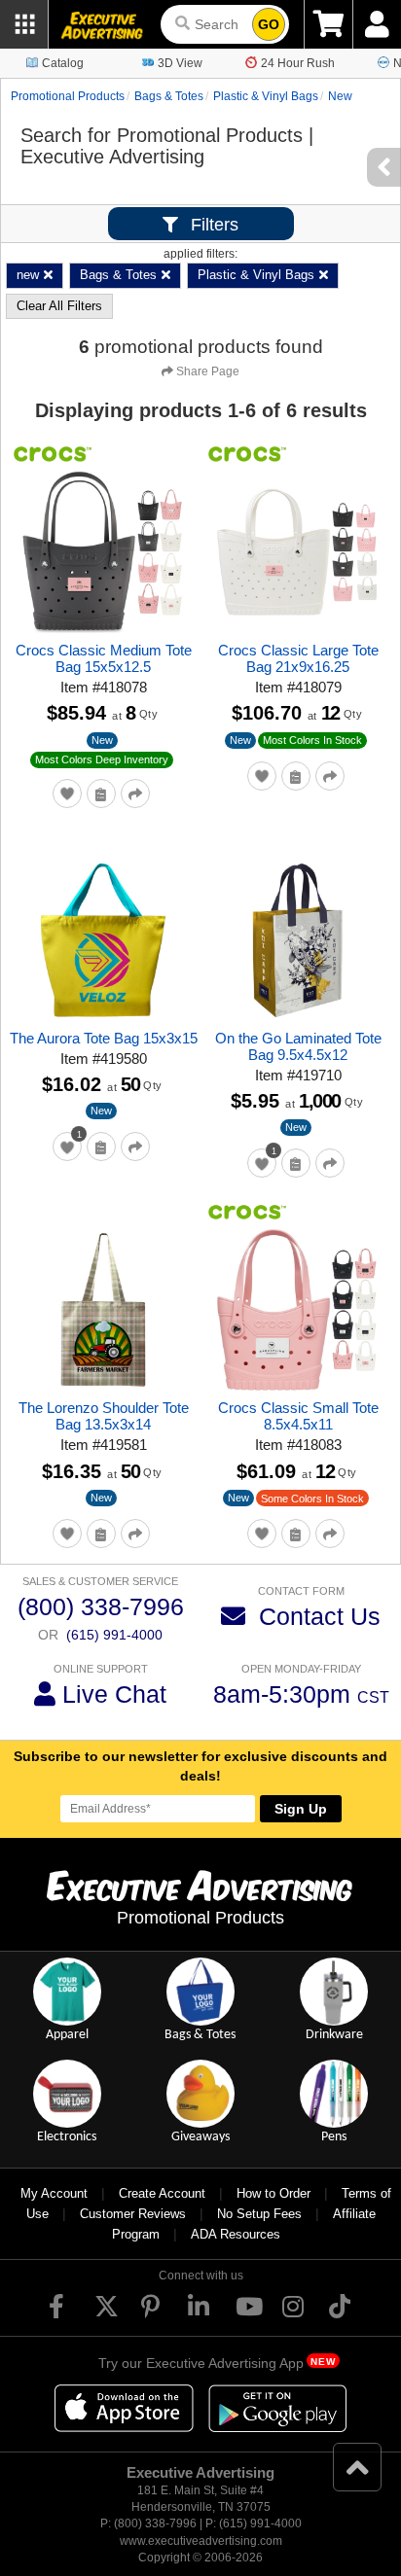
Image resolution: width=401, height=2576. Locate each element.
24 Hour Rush (298, 63)
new (340, 96)
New (102, 740)
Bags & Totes (169, 96)
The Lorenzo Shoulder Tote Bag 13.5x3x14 (104, 1416)
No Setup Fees (259, 2214)
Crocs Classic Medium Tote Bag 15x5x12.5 (104, 658)
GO (269, 24)
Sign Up (301, 1809)
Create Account (162, 2193)
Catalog (63, 63)
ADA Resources (236, 2234)
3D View (180, 63)
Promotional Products (68, 96)
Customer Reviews (133, 2214)
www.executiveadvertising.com (201, 2541)
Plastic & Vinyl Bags (266, 96)
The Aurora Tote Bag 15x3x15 (104, 1038)
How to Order (273, 2193)
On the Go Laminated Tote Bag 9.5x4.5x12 (298, 1046)
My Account (54, 2193)
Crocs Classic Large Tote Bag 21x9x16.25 (298, 658)
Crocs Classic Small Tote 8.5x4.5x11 (298, 1416)
